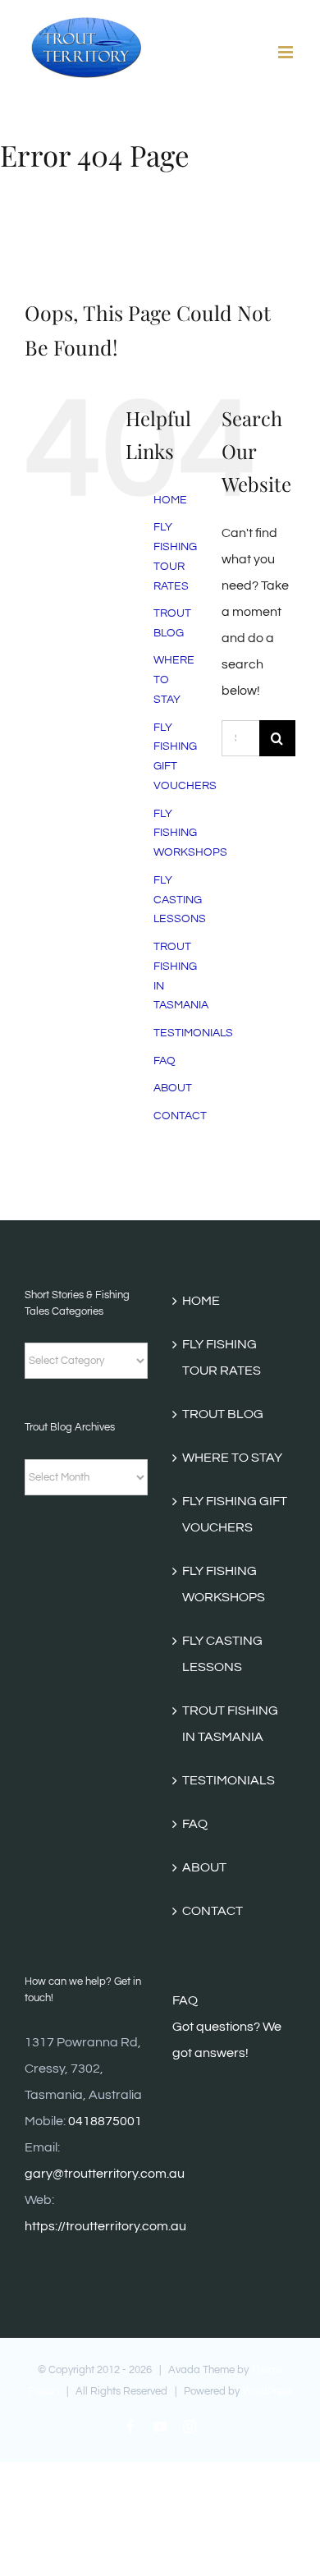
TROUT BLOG (223, 1414)
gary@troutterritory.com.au (105, 2174)
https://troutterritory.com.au (105, 2226)
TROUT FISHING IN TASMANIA (230, 1724)
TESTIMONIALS (193, 1033)
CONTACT (180, 1116)
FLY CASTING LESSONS (180, 900)
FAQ (165, 1061)
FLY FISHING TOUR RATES (222, 1357)
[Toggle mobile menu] (287, 52)
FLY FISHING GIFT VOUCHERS (235, 1514)
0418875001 (105, 2121)
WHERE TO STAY (232, 1458)
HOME (170, 500)
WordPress (267, 2391)
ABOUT (173, 1088)
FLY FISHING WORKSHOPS (190, 833)
